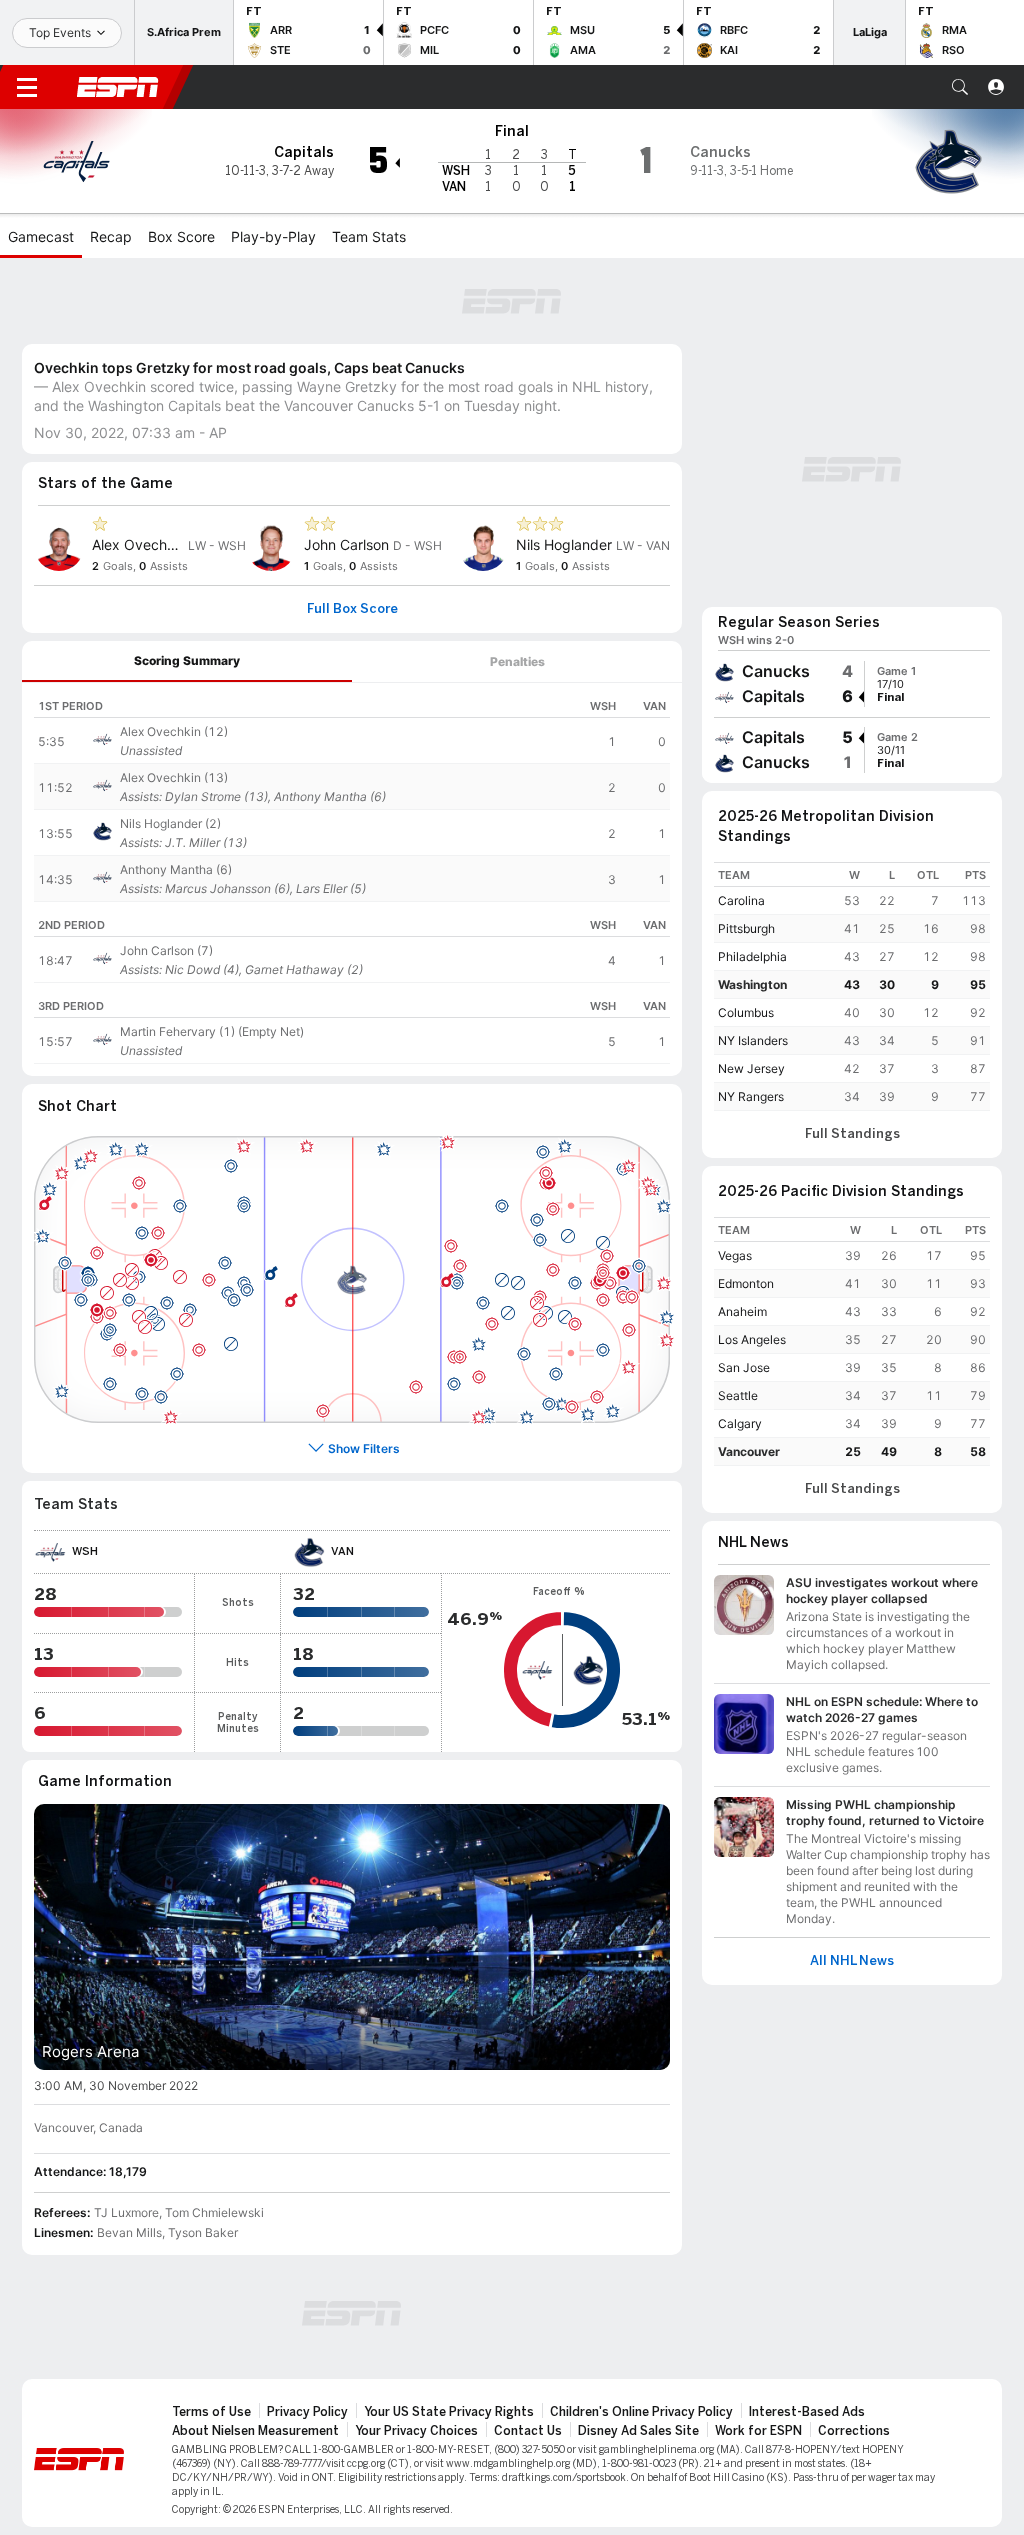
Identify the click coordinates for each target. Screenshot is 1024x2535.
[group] (852, 684)
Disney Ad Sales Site (638, 2431)
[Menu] (27, 87)
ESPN (118, 87)
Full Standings (852, 1134)
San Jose (744, 1367)
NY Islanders (753, 1040)
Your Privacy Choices (416, 2431)
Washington (752, 984)
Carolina (741, 900)
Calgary (740, 1423)
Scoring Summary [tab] (187, 660)
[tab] (187, 661)
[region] (352, 792)
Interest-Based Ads (807, 2412)
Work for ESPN (758, 2431)
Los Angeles (752, 1339)
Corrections (854, 2431)
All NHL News (852, 1961)
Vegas (735, 1255)
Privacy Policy (307, 2412)
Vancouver (749, 1451)
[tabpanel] (352, 879)
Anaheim (742, 1311)
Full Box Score (352, 609)
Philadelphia (752, 956)
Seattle (738, 1395)
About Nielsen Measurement (255, 2431)
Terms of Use (211, 2412)
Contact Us (528, 2431)
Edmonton (746, 1283)
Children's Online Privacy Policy (641, 2412)
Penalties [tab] (517, 661)
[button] (960, 87)
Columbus (746, 1012)
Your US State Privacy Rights (449, 2412)
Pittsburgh (746, 928)
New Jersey (751, 1068)
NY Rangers (751, 1096)
